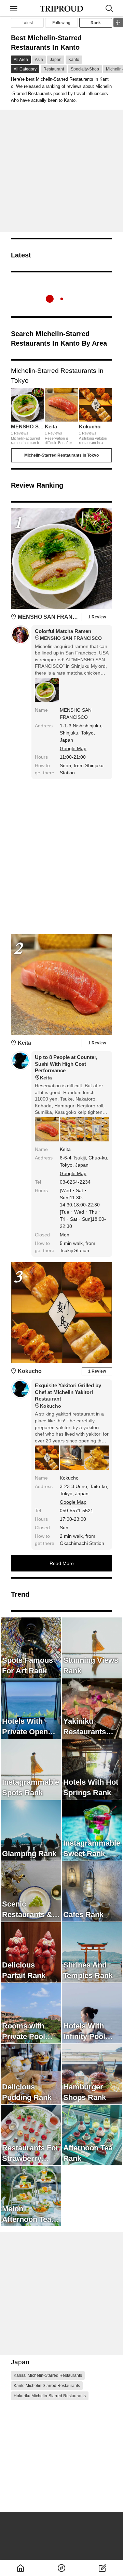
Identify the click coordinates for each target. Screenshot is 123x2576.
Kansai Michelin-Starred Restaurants (48, 2375)
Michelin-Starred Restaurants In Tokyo (61, 455)
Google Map (73, 748)
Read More (62, 1563)
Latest (27, 23)
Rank (96, 23)
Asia (39, 60)
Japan (56, 60)
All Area (21, 60)
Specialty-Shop (85, 69)
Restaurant (54, 69)
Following (61, 23)
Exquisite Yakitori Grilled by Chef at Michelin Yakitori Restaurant (68, 1396)
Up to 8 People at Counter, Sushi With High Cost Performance (66, 1067)
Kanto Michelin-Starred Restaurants (47, 2386)
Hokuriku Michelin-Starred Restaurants (50, 2396)
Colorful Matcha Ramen (68, 635)
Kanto (74, 60)
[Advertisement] (61, 171)
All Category (25, 69)
